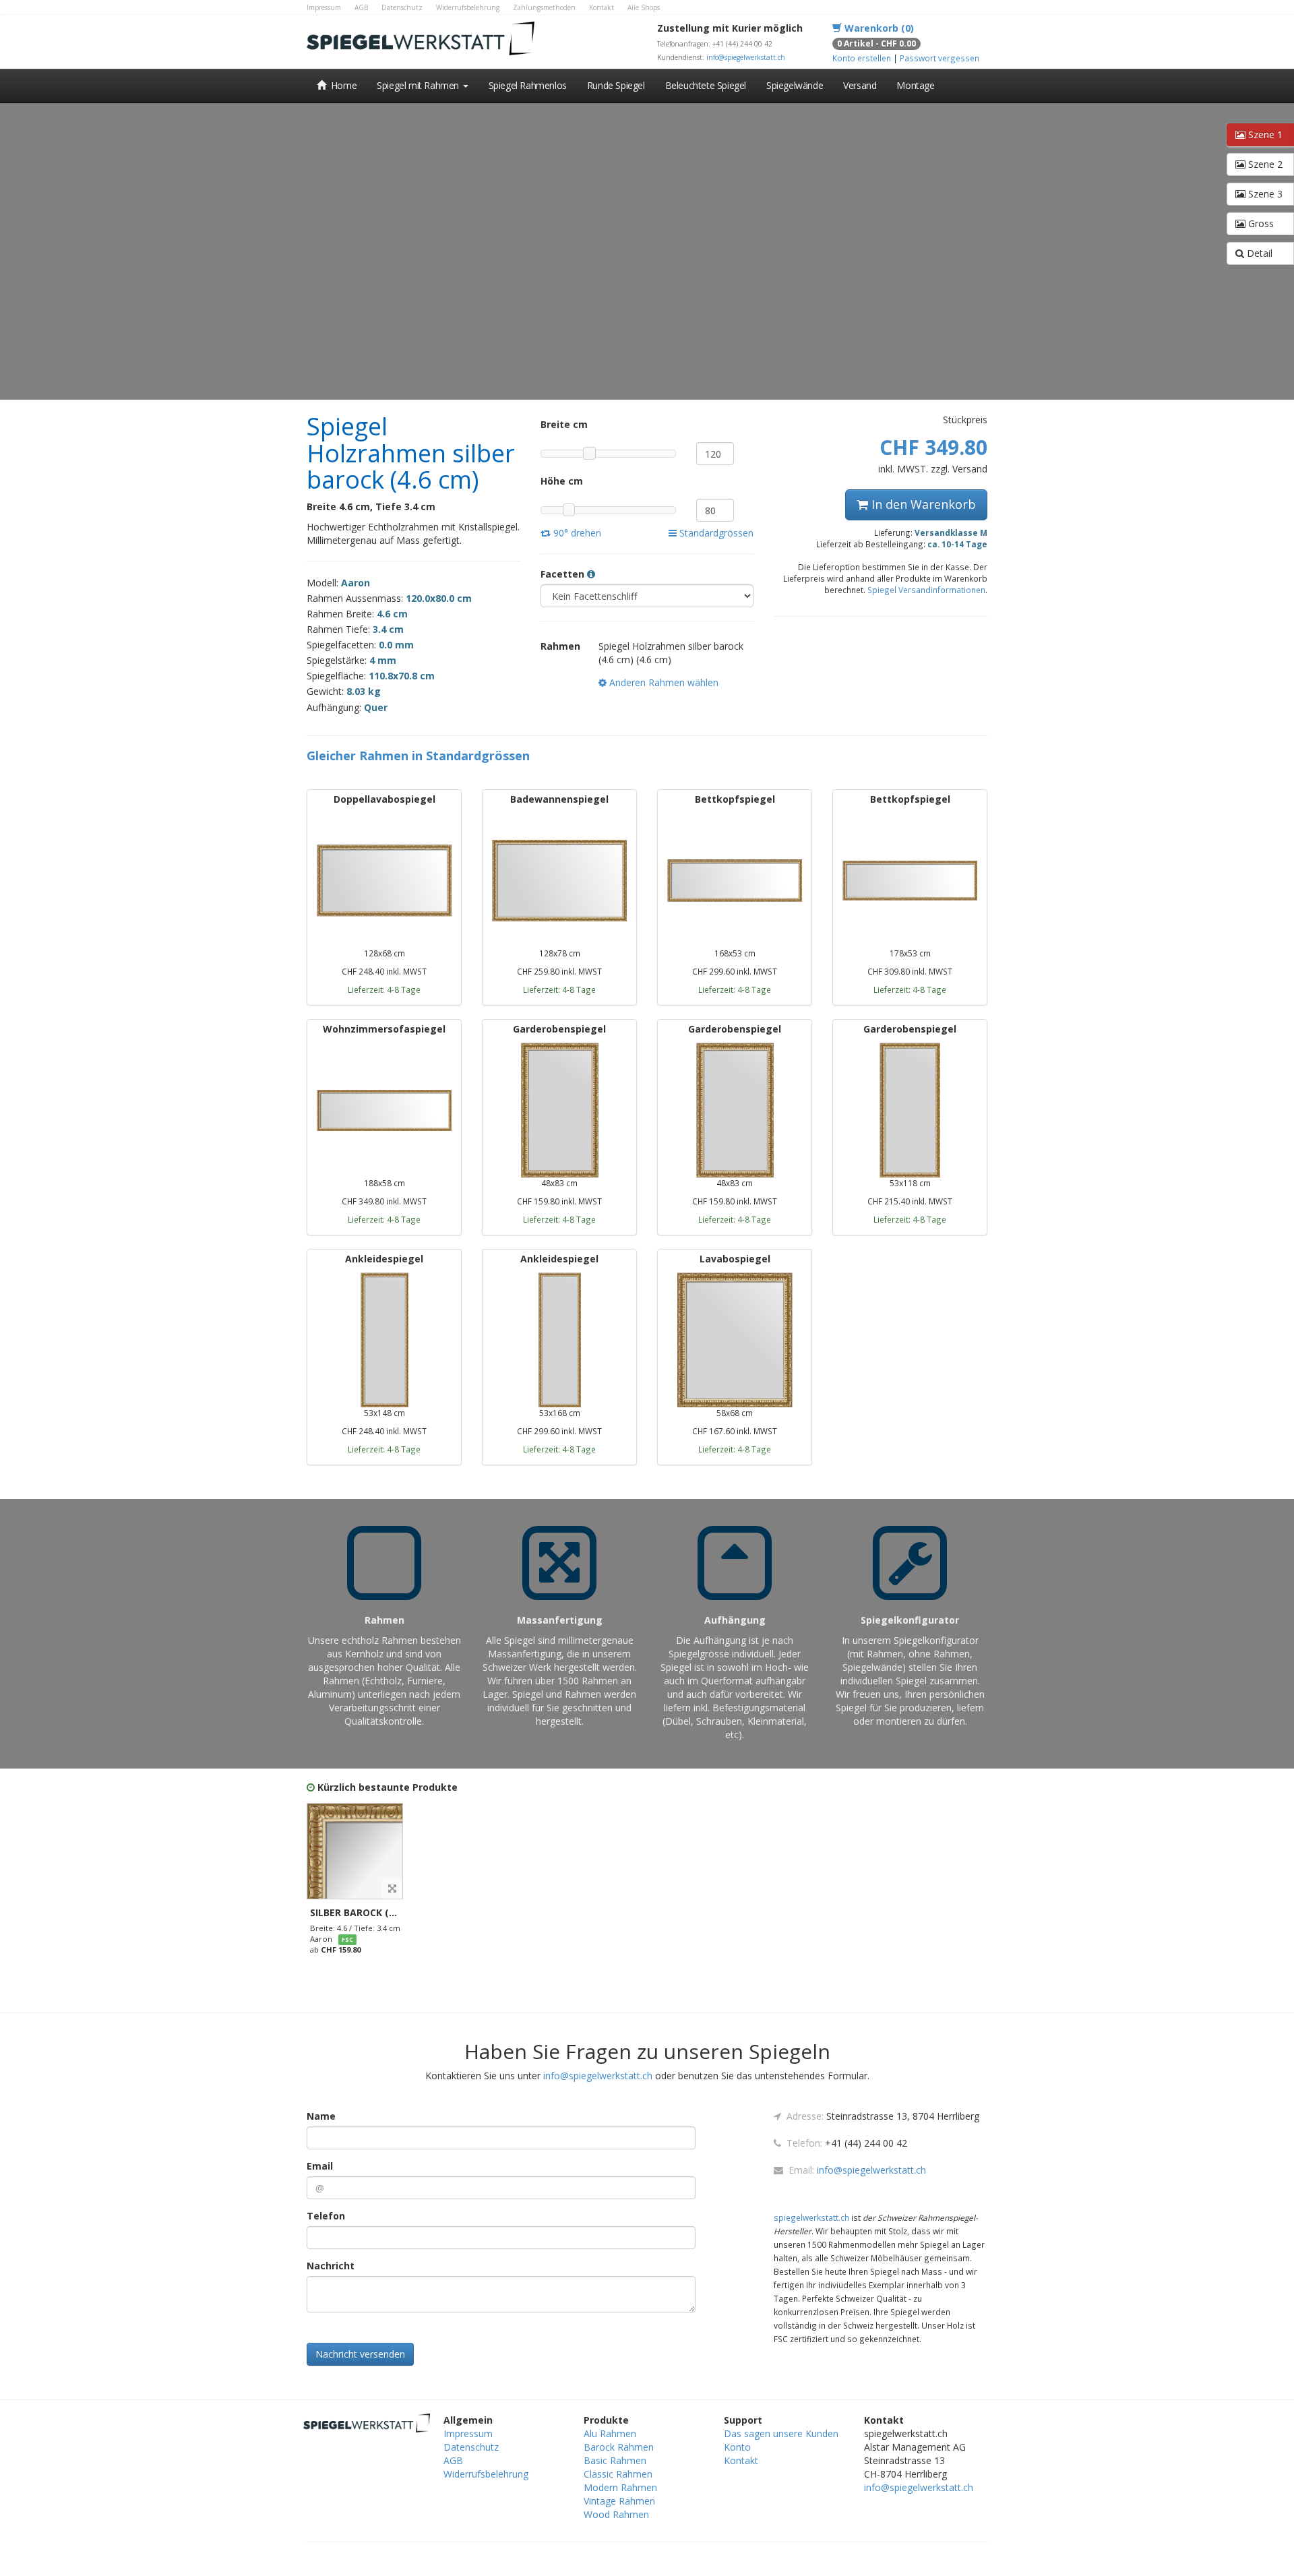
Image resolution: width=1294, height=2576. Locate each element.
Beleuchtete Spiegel (706, 85)
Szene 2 (1264, 164)
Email (320, 2166)
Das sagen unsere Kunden (781, 2433)
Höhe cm (562, 481)
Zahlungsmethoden (544, 7)
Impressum (324, 7)
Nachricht (331, 2266)
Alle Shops (644, 7)
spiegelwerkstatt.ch (811, 2217)
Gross (1260, 223)
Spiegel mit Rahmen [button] (419, 85)
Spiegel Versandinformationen (926, 590)
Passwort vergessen (939, 58)
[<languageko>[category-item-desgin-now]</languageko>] (355, 1851)
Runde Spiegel (616, 85)
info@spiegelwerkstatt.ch (746, 57)
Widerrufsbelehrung (468, 7)
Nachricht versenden (360, 2354)
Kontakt (602, 7)
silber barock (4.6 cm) (367, 1912)
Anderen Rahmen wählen (663, 682)
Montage (915, 85)
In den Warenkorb (922, 504)
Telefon (326, 2216)
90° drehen (576, 533)
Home (342, 85)
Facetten (564, 574)
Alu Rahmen (610, 2433)
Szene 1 (1264, 134)
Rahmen (560, 646)
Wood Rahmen (616, 2514)
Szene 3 (1264, 194)
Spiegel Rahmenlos (528, 85)
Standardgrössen (715, 533)
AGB (361, 7)
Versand (860, 85)
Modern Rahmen (620, 2487)
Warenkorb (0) (878, 28)
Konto (737, 2447)
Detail (1258, 253)
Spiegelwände (795, 85)
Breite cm (564, 424)
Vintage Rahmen (619, 2501)
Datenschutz (402, 7)
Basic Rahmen (615, 2460)
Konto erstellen (862, 58)
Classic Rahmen (618, 2474)
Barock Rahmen (619, 2447)
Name (321, 2116)
